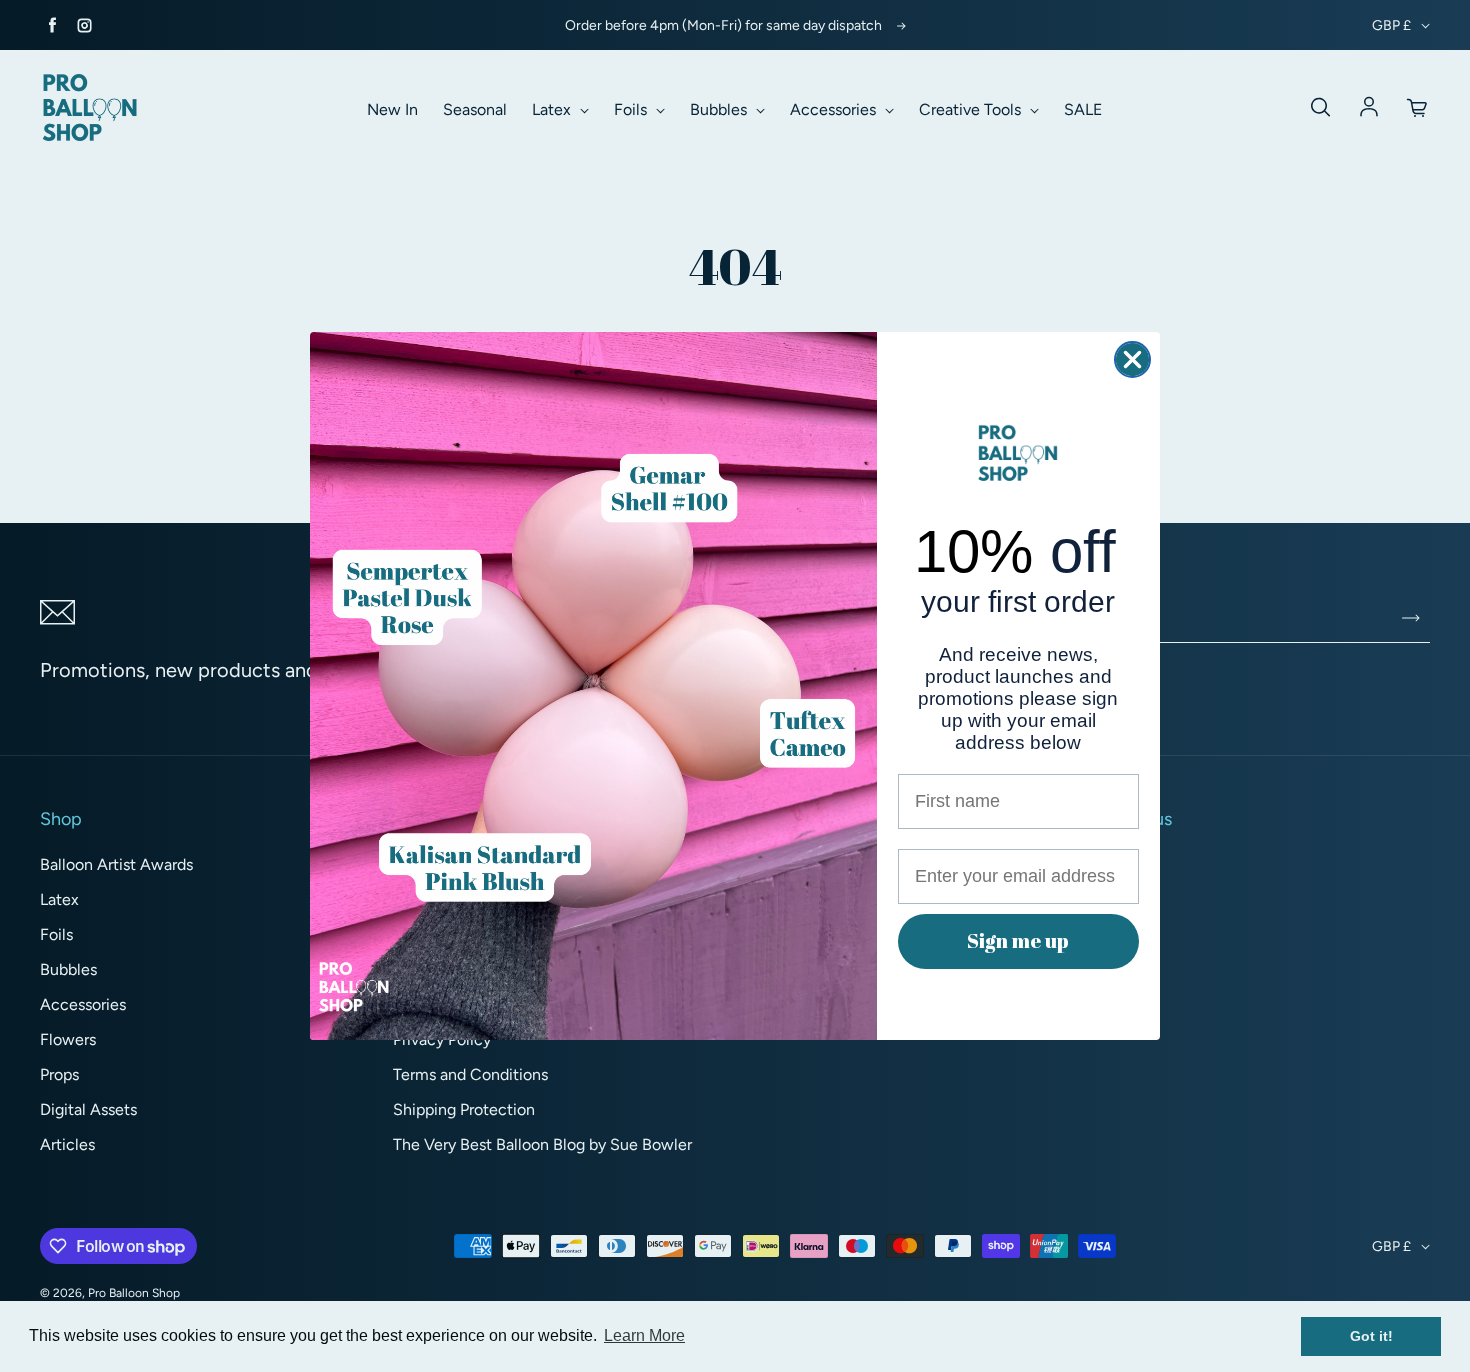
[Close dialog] (1132, 359)
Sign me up (1018, 940)
